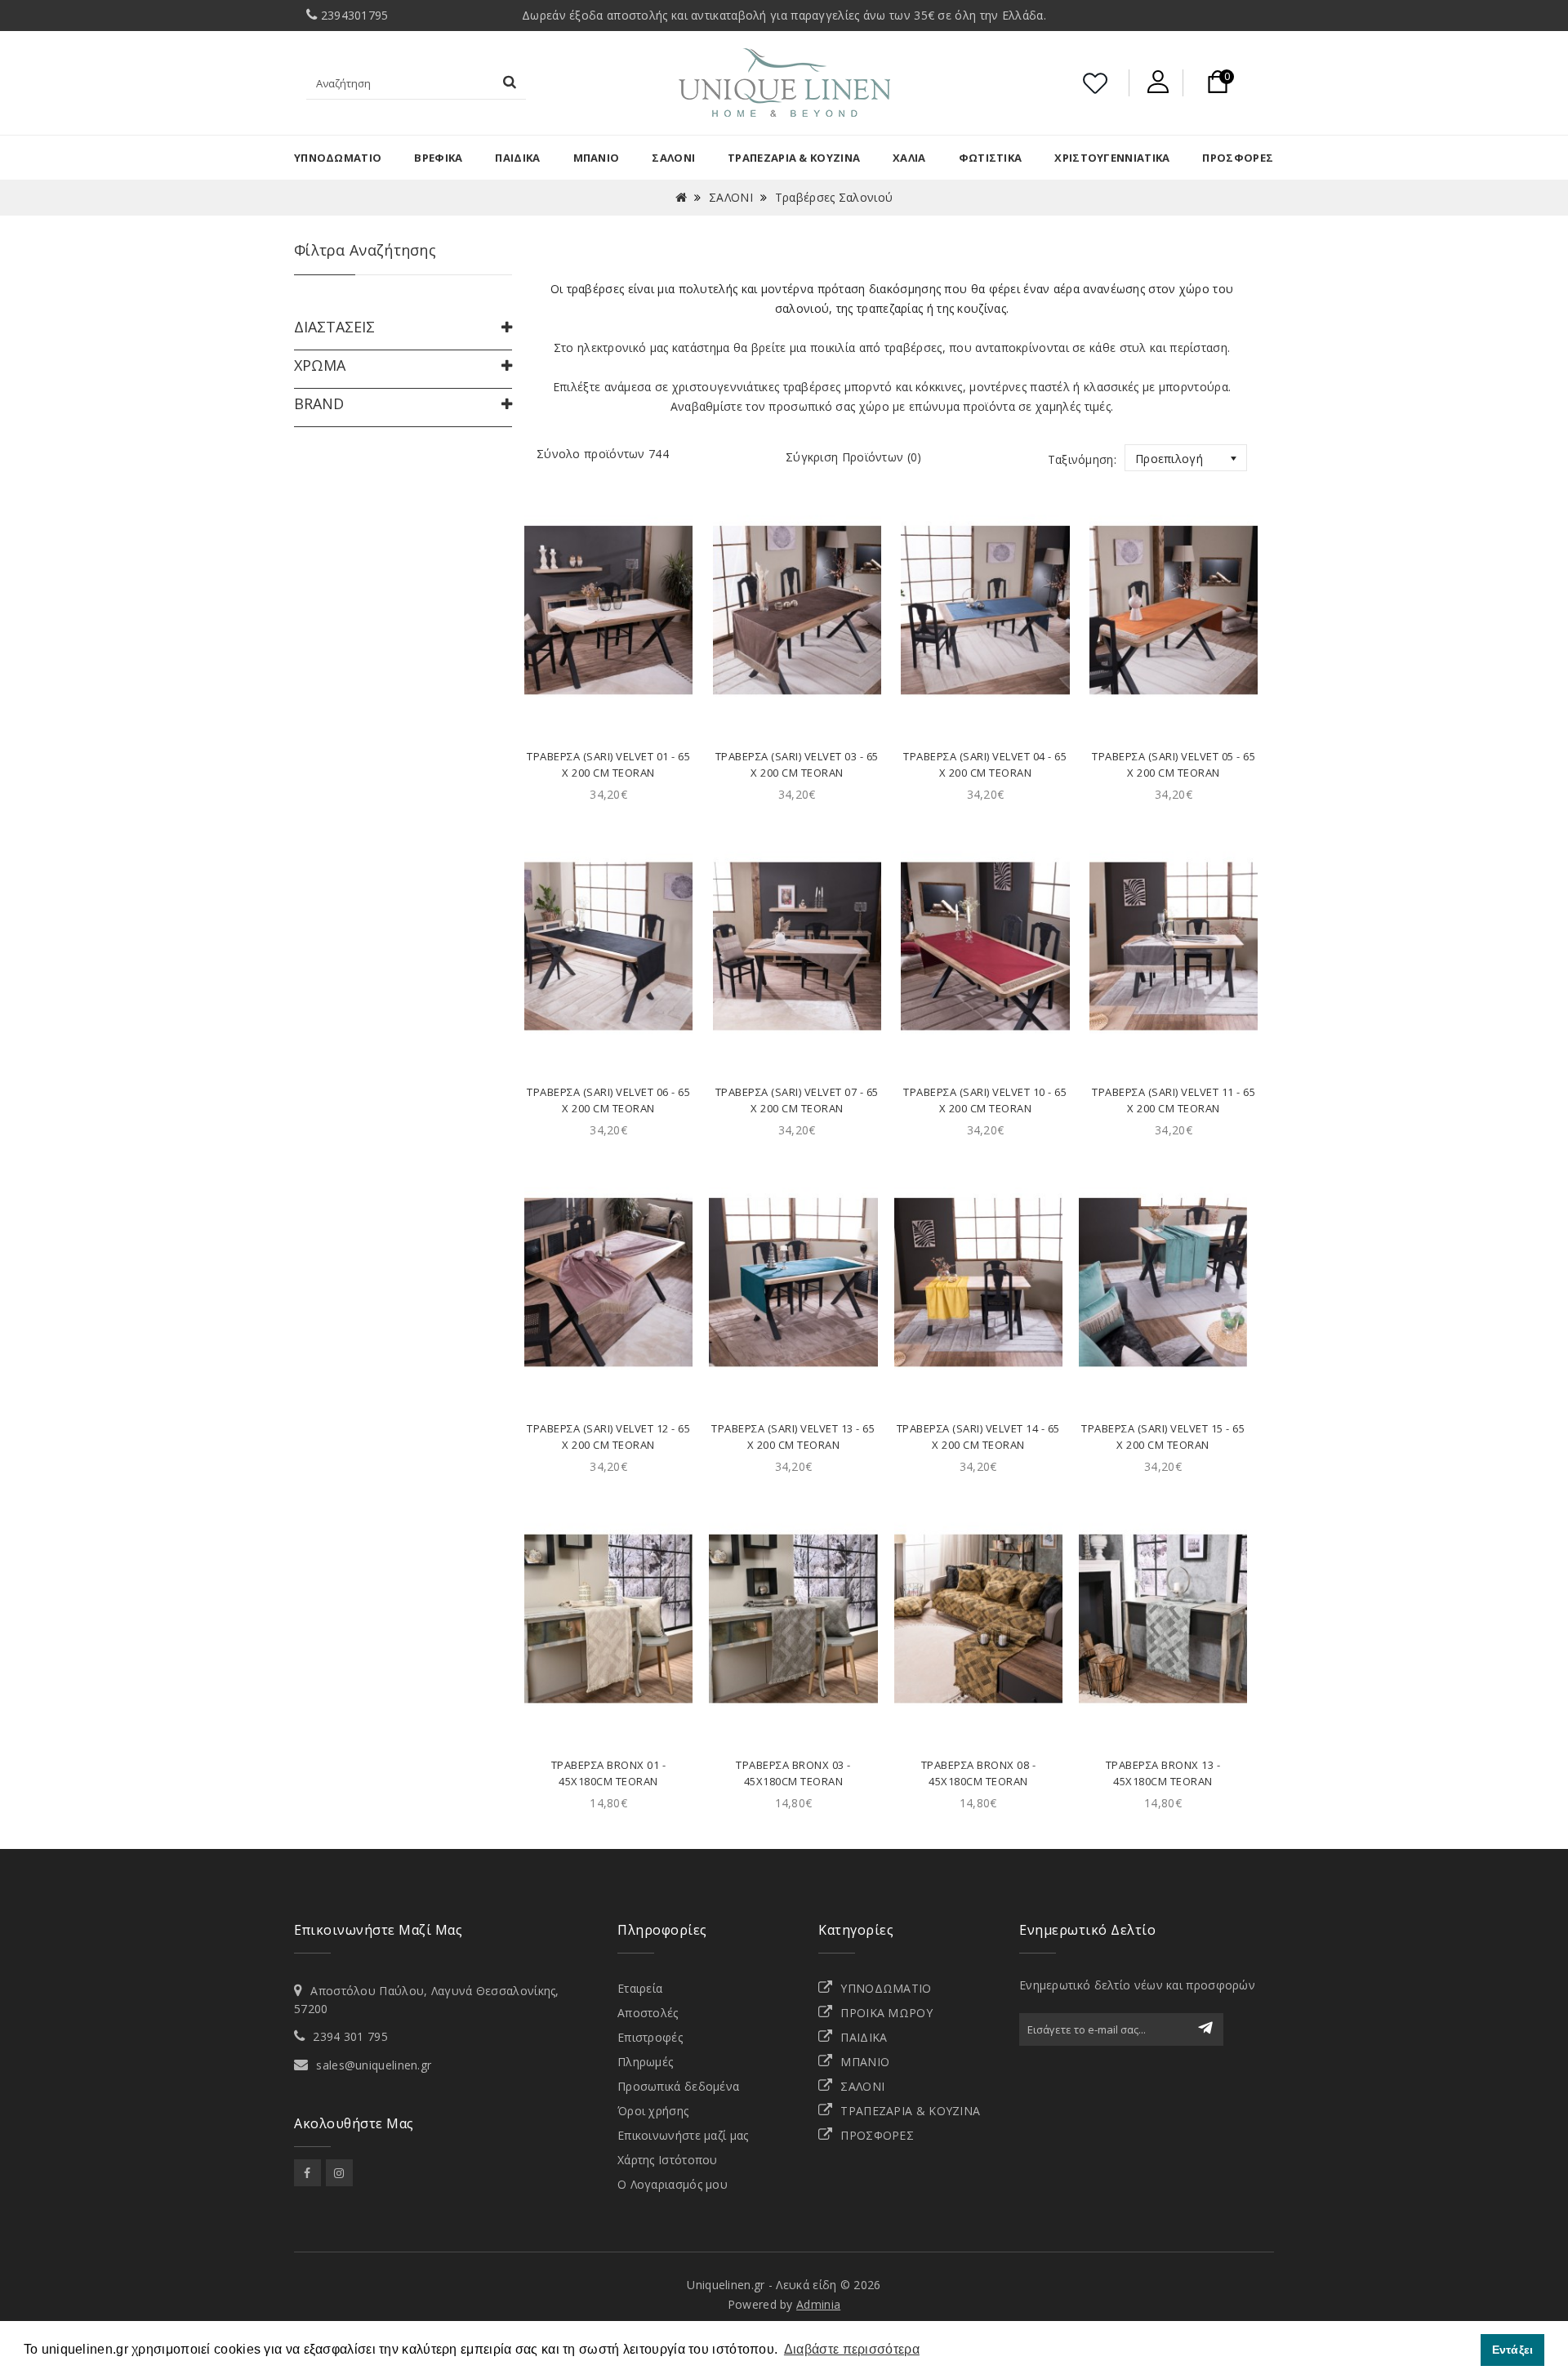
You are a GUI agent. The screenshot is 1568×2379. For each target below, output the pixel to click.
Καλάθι (609, 702)
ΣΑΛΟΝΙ (673, 158)
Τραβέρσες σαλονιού (834, 197)
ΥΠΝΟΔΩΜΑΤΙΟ (338, 158)
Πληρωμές (645, 2062)
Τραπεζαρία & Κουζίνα (794, 158)
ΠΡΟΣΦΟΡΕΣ (877, 2135)
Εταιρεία (640, 1988)
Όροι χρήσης (653, 2111)
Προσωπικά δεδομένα (678, 2086)
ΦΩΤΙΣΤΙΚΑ (991, 158)
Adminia (818, 2304)
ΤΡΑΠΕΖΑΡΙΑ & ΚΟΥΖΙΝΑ (910, 2111)
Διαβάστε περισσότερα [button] (852, 2349)
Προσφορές (1238, 158)
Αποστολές (648, 2013)
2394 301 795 (350, 2036)
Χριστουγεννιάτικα (1112, 158)
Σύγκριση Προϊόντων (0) (854, 457)
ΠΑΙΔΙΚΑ (517, 158)
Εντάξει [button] (1513, 2350)
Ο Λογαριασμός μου (673, 2184)
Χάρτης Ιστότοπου (668, 2160)
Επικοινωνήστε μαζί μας (683, 2135)
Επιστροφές (650, 2037)
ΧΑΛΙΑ (909, 158)
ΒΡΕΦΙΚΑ (438, 158)
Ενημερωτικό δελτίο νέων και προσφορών (1137, 1985)
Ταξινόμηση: (1082, 459)
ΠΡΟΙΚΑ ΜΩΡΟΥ (886, 2013)
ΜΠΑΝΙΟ (597, 158)
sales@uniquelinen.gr (374, 2065)
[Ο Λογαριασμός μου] (1158, 82)
